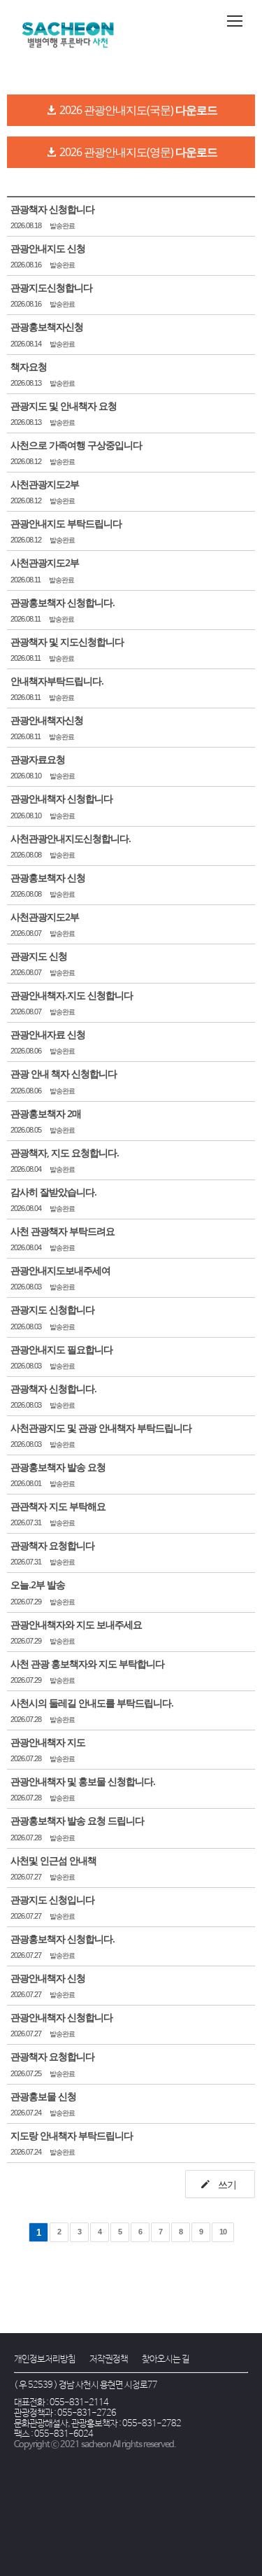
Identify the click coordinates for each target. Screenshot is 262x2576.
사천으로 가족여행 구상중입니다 (76, 445)
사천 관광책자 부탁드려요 (63, 1231)
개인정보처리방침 (45, 2359)
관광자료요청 (38, 759)
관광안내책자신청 (47, 720)
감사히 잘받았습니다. (53, 1192)
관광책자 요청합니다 (52, 1545)
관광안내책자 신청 (48, 1978)
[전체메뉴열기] (235, 21)
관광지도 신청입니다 (52, 1899)
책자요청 (29, 366)
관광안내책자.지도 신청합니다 (72, 995)
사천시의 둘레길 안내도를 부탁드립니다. (92, 1703)
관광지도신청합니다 (51, 287)
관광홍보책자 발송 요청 (58, 1467)
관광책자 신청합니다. (53, 1388)
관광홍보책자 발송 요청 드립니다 (77, 1820)
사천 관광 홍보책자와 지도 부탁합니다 (87, 1664)
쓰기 (226, 2184)
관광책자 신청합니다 (52, 209)
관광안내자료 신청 (48, 1034)
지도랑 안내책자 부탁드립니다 (72, 2135)
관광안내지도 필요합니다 (61, 1349)
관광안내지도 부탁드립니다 (66, 523)
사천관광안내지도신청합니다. (71, 838)
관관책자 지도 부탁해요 (58, 1506)
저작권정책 (109, 2359)
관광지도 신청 (39, 956)
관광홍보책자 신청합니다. (63, 602)
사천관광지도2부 (45, 484)
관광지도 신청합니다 (52, 1309)
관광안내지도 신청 (48, 248)
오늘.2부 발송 (38, 1584)
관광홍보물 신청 (43, 2096)
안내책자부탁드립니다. (57, 681)
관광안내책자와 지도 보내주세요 (76, 1624)
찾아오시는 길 (166, 2359)
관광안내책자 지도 (48, 1742)
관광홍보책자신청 (47, 327)
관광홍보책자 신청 (48, 877)
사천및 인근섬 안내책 (53, 1860)
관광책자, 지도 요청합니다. (65, 1153)
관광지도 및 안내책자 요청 (64, 406)
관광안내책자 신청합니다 (61, 798)
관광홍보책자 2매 (46, 1113)
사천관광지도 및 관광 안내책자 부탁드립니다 (101, 1428)
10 (223, 2232)
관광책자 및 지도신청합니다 (67, 642)
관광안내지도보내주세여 (60, 1270)
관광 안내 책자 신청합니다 (64, 1073)
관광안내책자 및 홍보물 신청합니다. (83, 1781)
